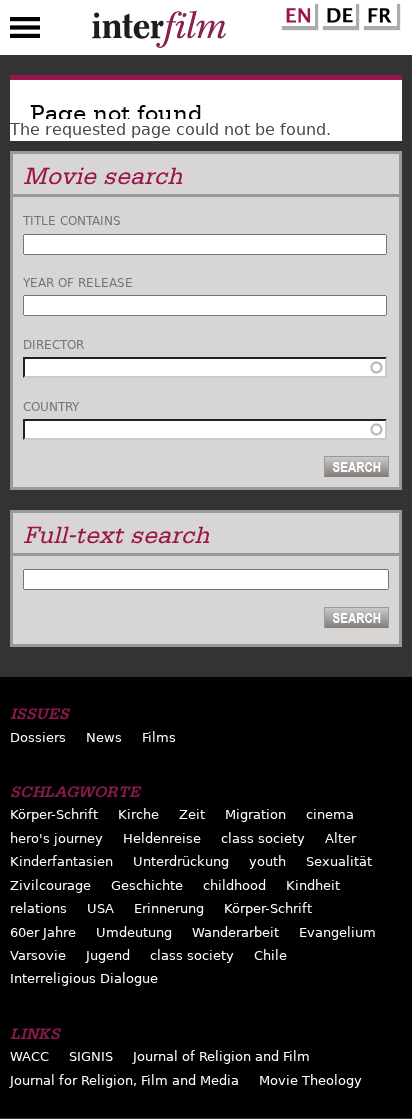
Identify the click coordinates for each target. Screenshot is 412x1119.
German (338, 13)
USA (100, 908)
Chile (270, 955)
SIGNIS (91, 1056)
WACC (29, 1056)
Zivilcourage (50, 885)
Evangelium (337, 932)
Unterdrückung (181, 861)
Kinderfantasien (61, 861)
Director (53, 345)
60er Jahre (43, 932)
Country (51, 407)
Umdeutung (134, 932)
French (379, 13)
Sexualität (339, 861)
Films (159, 737)
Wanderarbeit (235, 932)
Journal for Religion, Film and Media (124, 1080)
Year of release (78, 283)
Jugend (108, 955)
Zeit (192, 814)
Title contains (72, 221)
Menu (25, 32)
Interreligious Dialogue (84, 978)
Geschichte (147, 885)
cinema (330, 814)
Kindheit (313, 885)
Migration (255, 814)
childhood (234, 885)
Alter (340, 838)
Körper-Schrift (54, 814)
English (297, 13)
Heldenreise (162, 838)
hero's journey (56, 838)
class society (263, 838)
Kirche (138, 814)
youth (267, 861)
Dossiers (38, 737)
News (104, 737)
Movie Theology (310, 1080)
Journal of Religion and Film (221, 1056)
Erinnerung (169, 908)
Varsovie (38, 955)
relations (38, 908)
